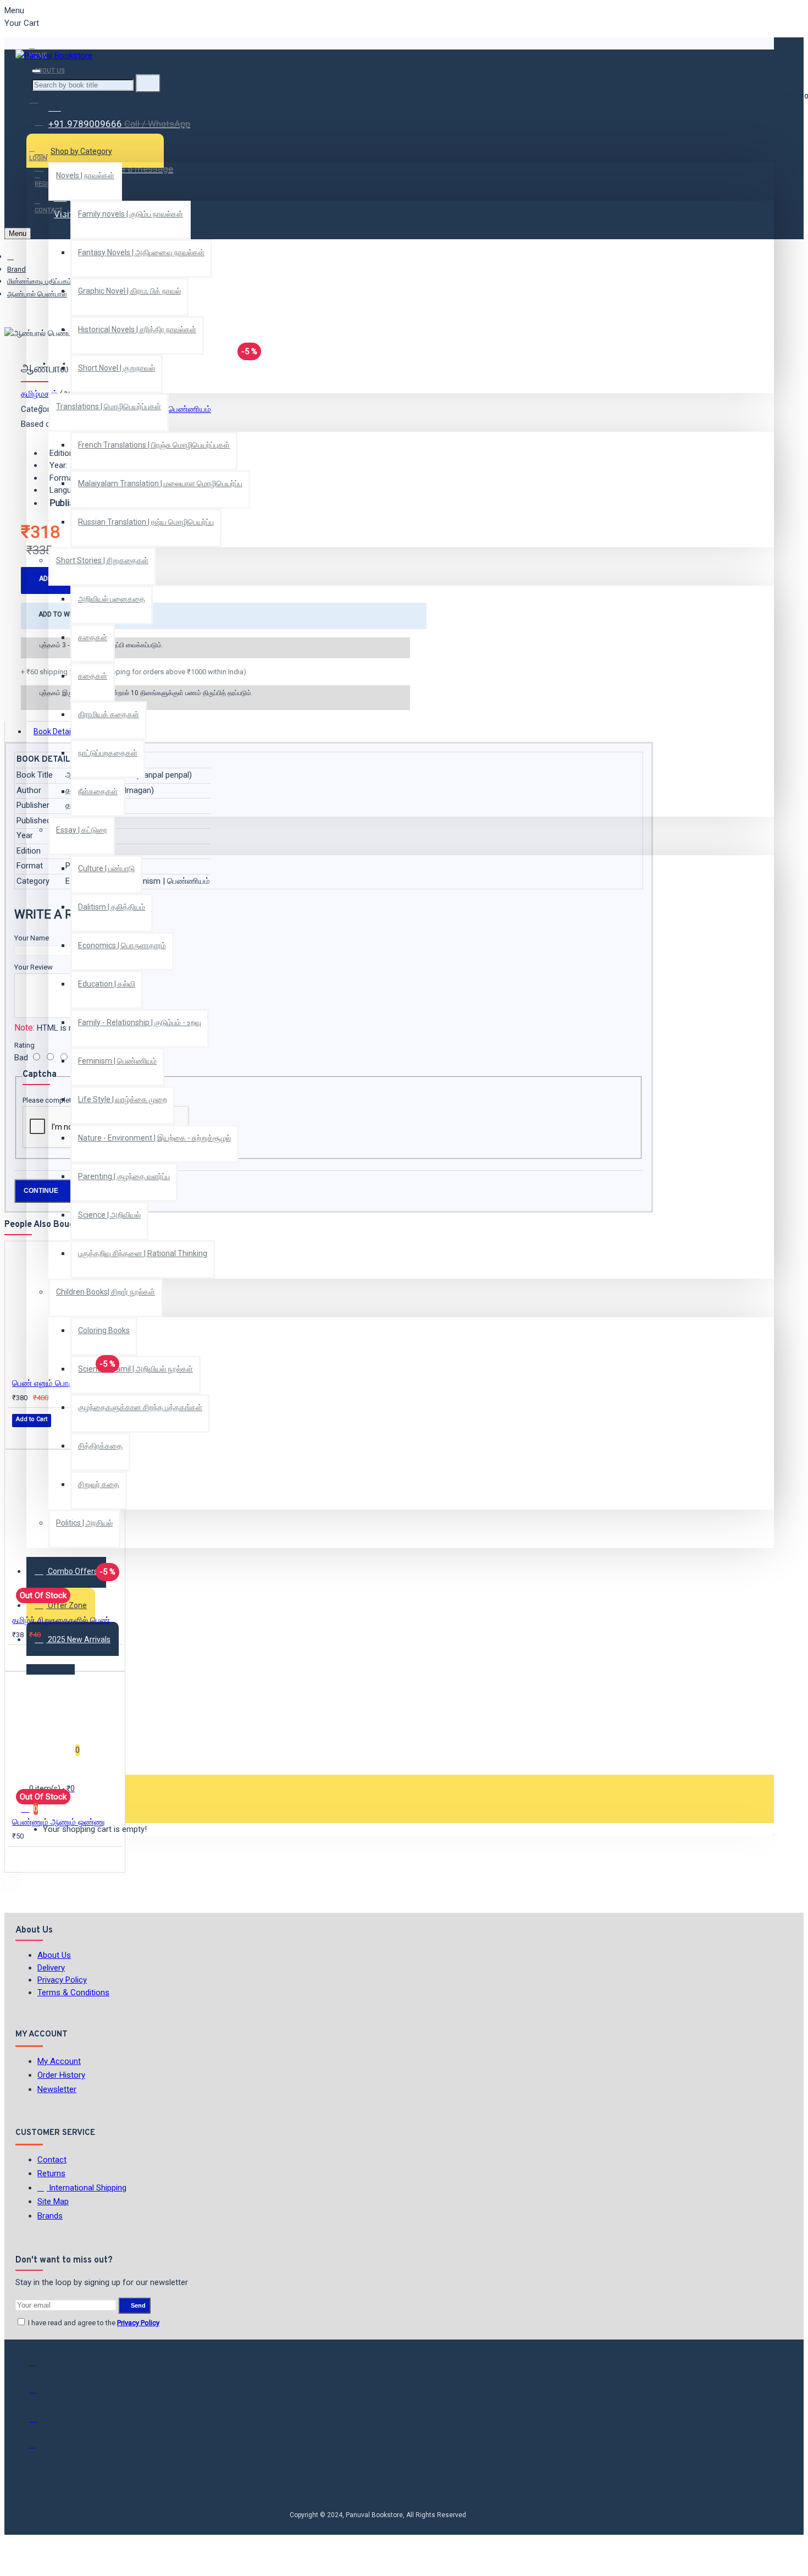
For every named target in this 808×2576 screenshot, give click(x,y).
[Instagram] (40, 2422)
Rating (24, 1045)
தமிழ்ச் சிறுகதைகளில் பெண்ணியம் (67, 1620)
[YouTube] (40, 2450)
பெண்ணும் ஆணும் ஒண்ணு (59, 1822)
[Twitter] (40, 2395)
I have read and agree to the (93, 2323)
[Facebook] (40, 2367)
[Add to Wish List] (20, 1435)
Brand (16, 269)
